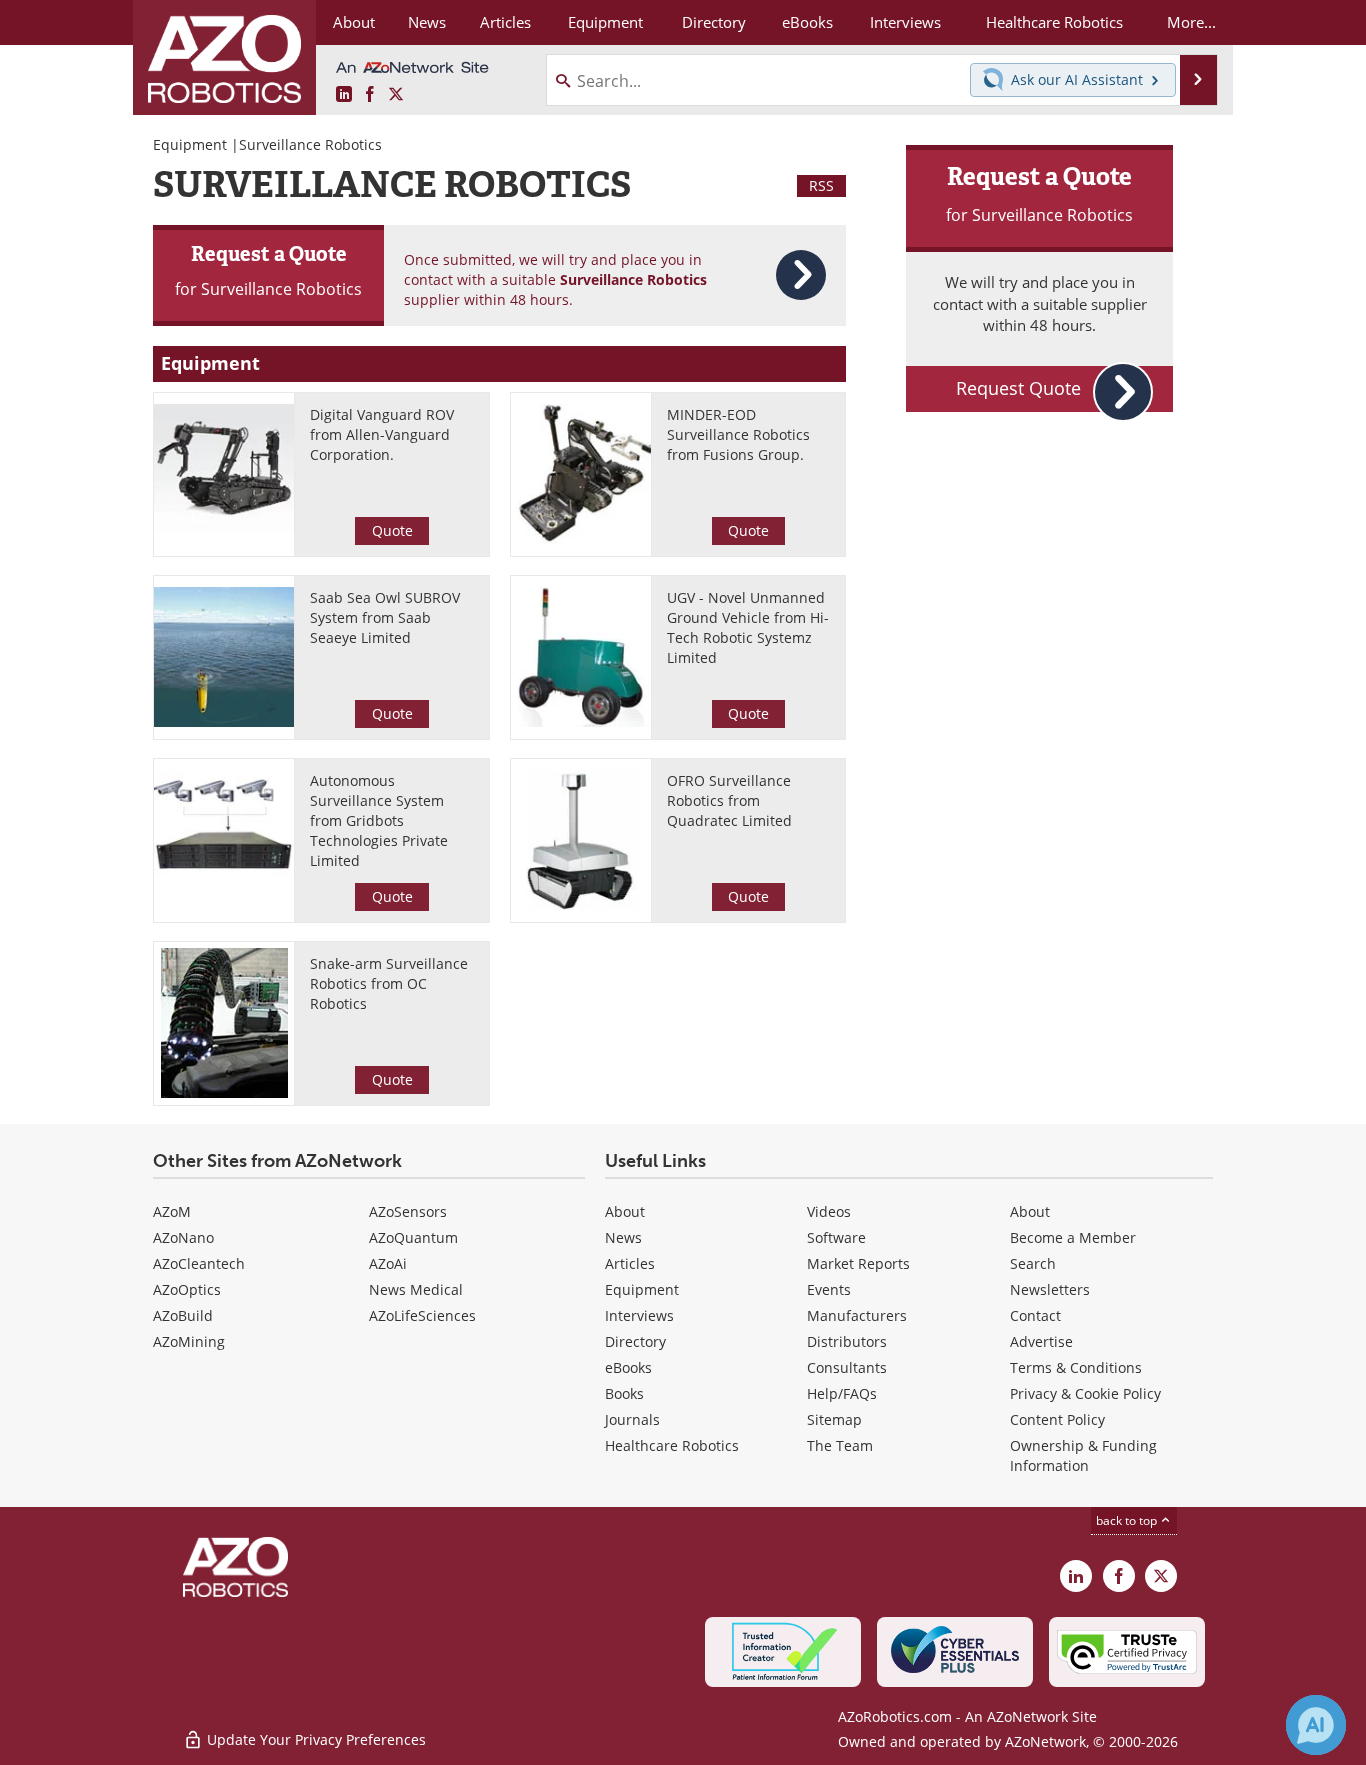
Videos (829, 1211)
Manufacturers (857, 1315)
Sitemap (834, 1419)
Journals (632, 1419)
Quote (392, 530)
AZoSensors (408, 1211)
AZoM (172, 1211)
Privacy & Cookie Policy (1085, 1393)
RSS (821, 185)
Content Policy (1057, 1419)
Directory (635, 1341)
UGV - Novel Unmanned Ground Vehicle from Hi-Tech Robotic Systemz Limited (748, 627)
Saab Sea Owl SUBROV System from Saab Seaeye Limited (385, 617)
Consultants (847, 1367)
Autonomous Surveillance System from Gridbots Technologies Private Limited (379, 820)
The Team (840, 1445)
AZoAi (388, 1263)
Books (624, 1393)
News (623, 1237)
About (625, 1211)
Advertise (1041, 1341)
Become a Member (1073, 1237)
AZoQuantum (413, 1237)
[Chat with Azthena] (1316, 1725)
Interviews (639, 1315)
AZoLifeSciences (422, 1315)
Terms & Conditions (1076, 1367)
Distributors (847, 1341)
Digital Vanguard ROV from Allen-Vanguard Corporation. (382, 434)
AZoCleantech (199, 1263)
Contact (1035, 1315)
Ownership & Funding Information (1083, 1455)
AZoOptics (187, 1289)
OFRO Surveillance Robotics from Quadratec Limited (729, 800)
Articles (630, 1263)
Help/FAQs (842, 1393)
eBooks (628, 1367)
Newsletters (1050, 1289)
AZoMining (189, 1341)
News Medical (416, 1289)
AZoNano (183, 1237)
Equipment (190, 144)
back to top (1128, 1520)
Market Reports (858, 1263)
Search (1033, 1263)
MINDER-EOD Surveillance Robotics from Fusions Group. (738, 434)
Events (829, 1289)
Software (836, 1237)
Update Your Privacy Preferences (314, 1739)
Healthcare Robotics (672, 1445)
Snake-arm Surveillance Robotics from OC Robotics (389, 983)
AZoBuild (183, 1315)
